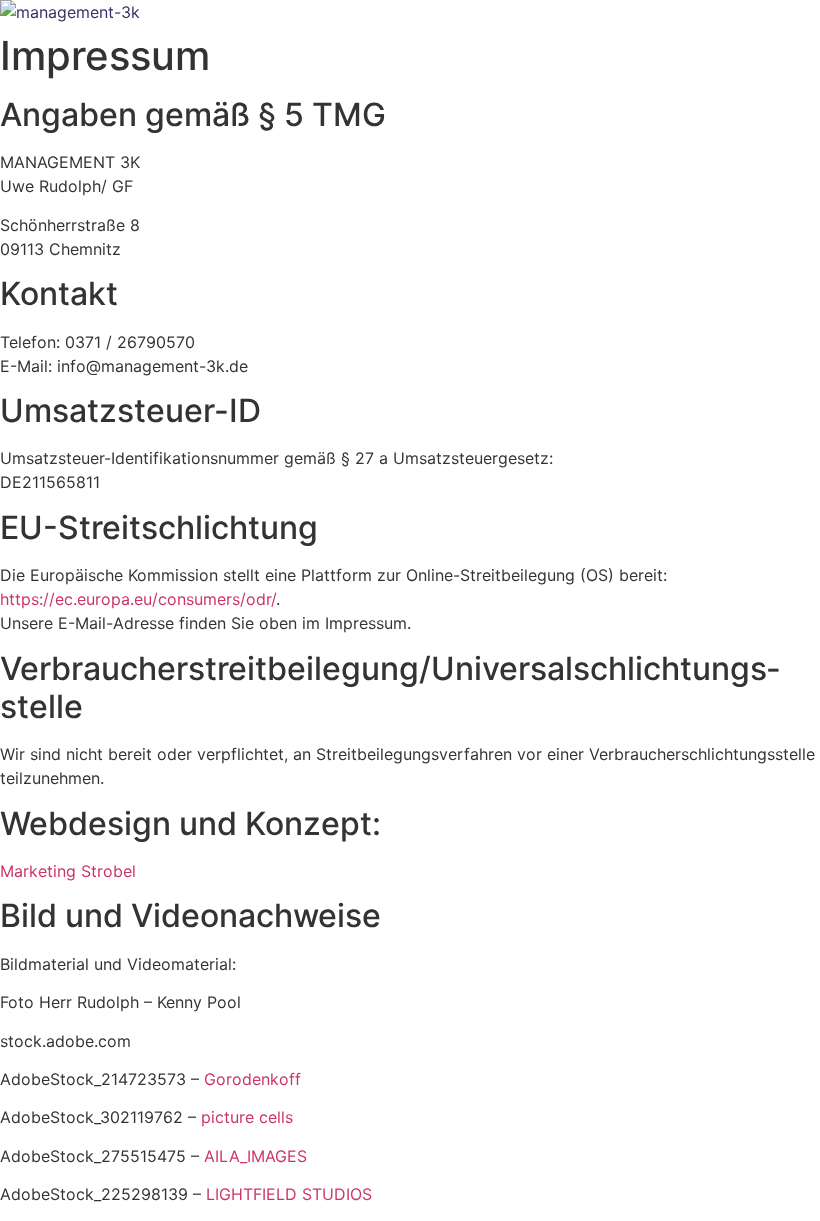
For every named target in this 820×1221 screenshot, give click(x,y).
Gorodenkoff (252, 1079)
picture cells (247, 1117)
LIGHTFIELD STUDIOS (289, 1194)
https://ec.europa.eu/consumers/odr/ (138, 599)
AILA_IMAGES (255, 1156)
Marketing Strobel (68, 871)
